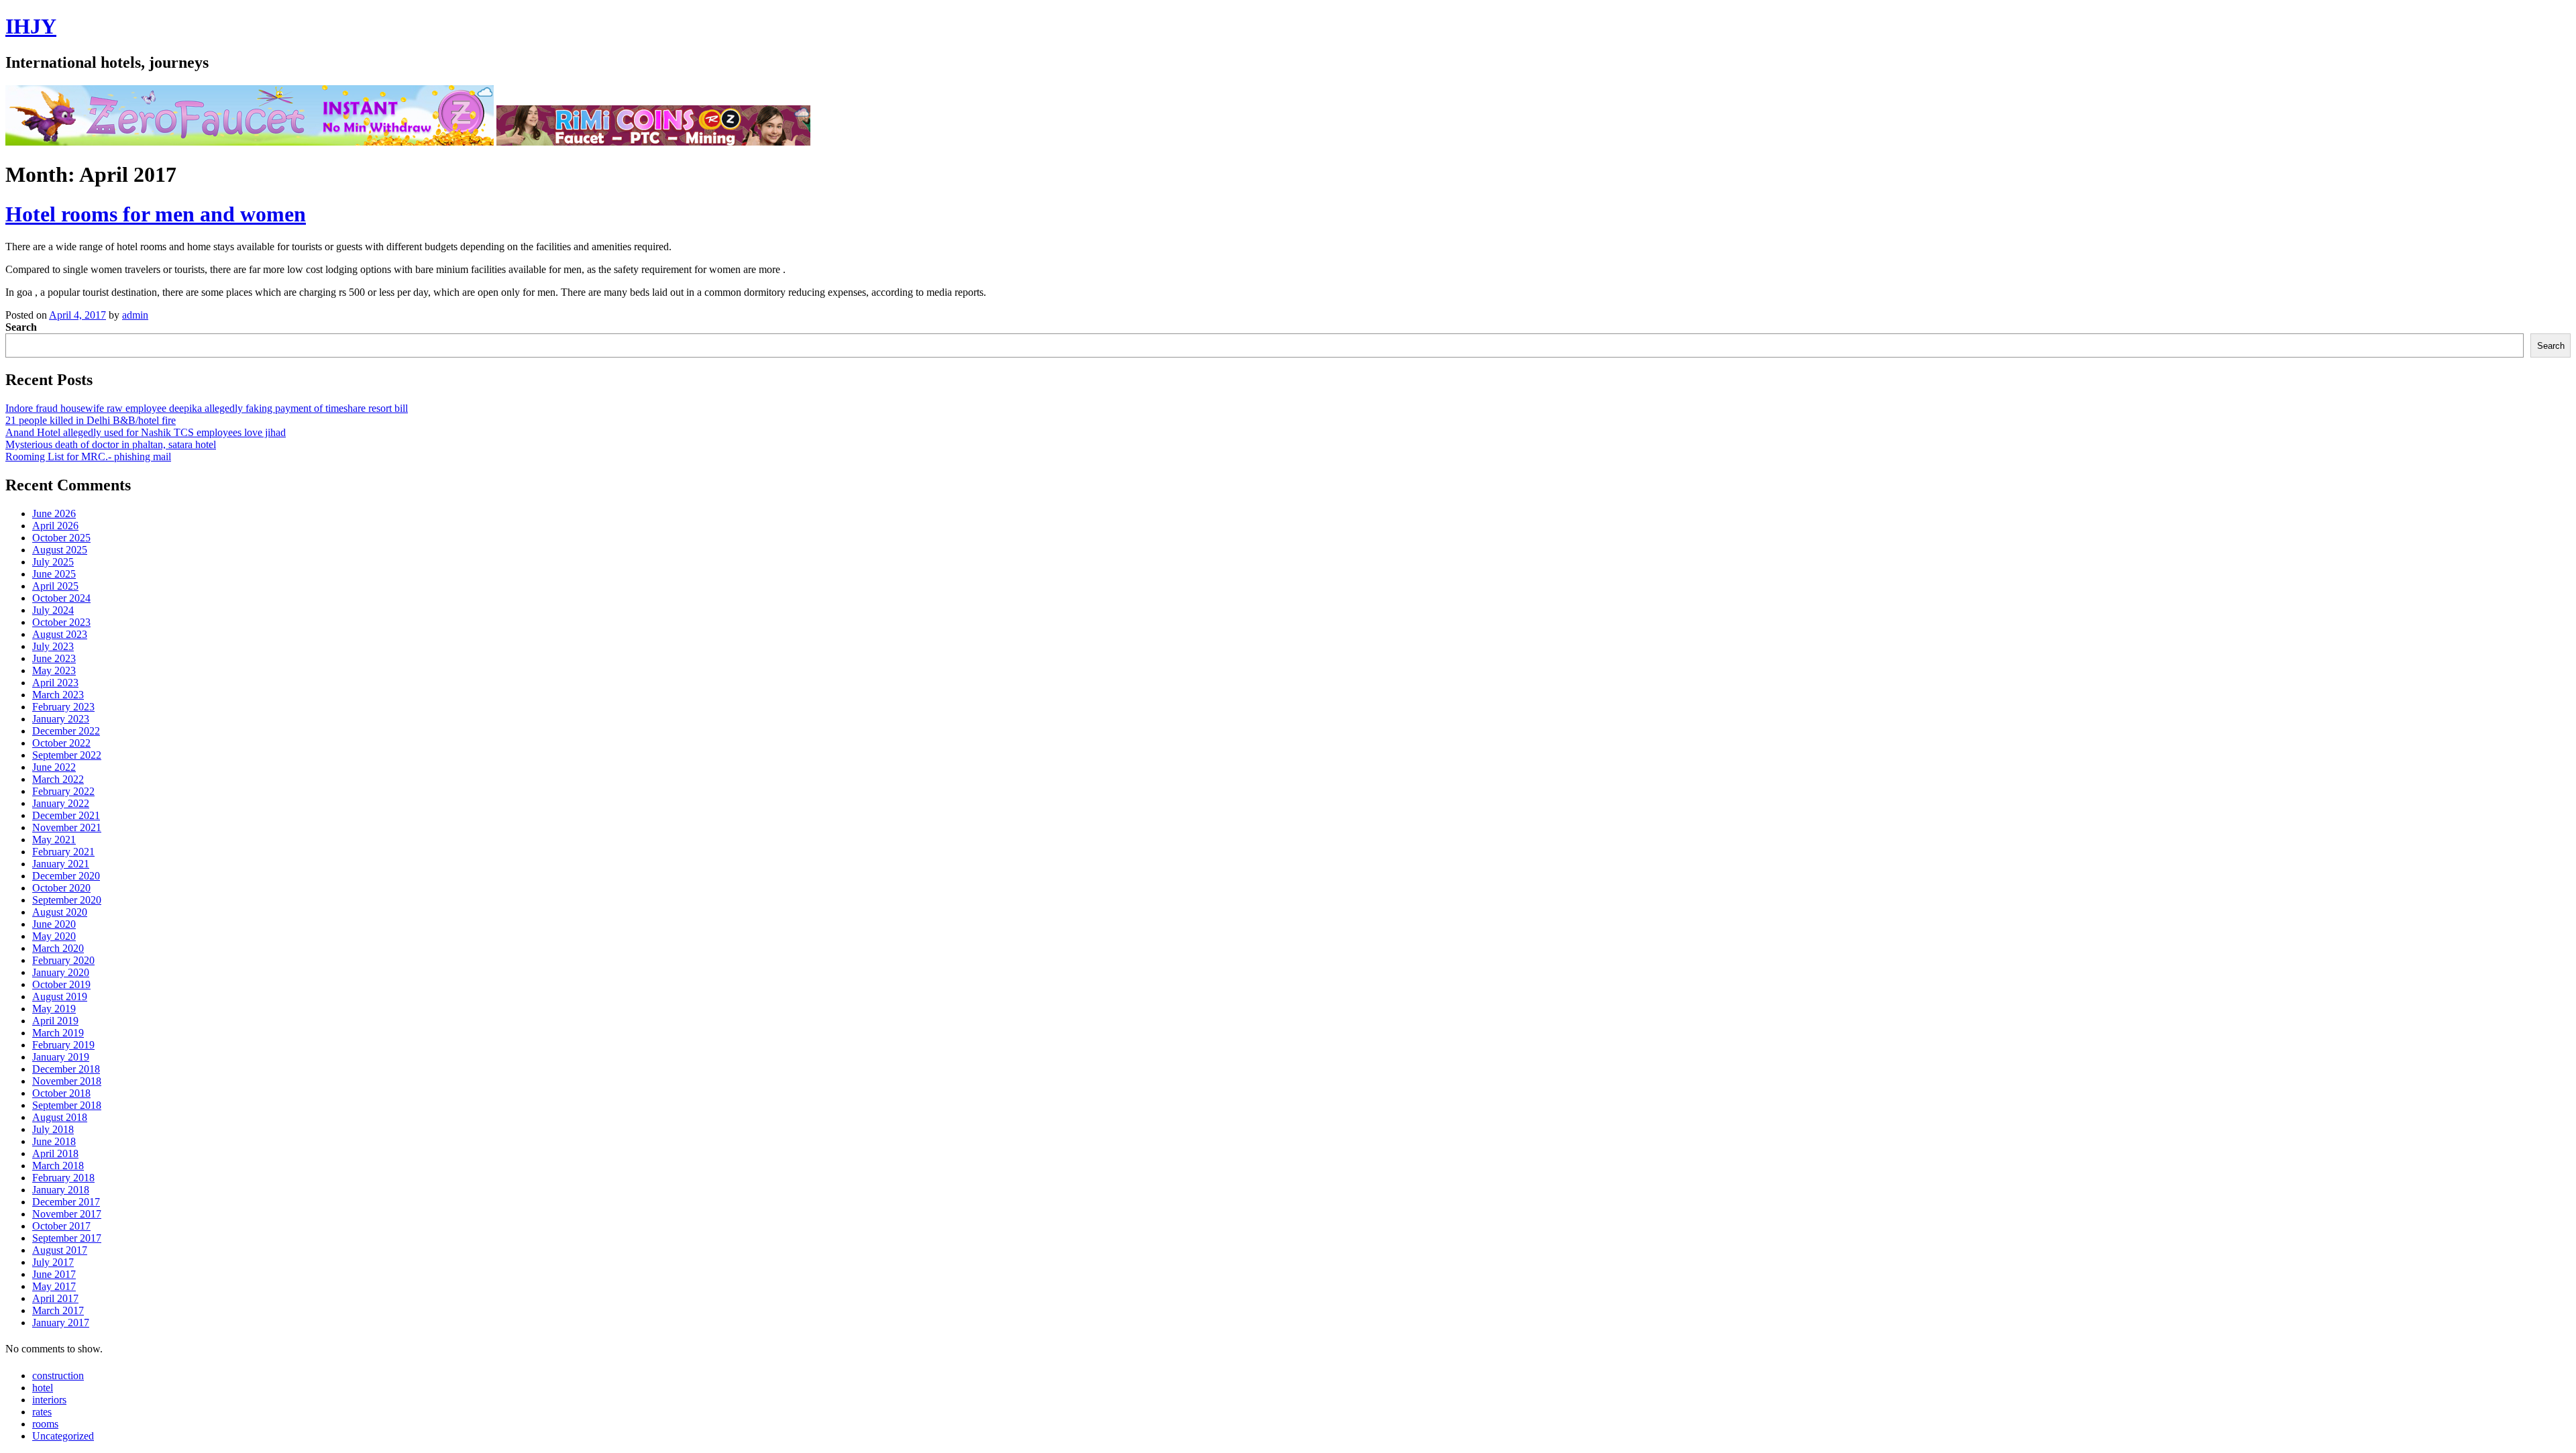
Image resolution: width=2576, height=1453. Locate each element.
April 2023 (55, 683)
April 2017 (55, 1298)
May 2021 (54, 840)
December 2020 (66, 876)
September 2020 (67, 900)
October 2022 (61, 743)
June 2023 (54, 658)
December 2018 (66, 1069)
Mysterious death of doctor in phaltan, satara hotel (111, 444)
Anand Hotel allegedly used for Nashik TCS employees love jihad (146, 432)
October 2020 (61, 888)
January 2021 (61, 864)
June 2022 (54, 767)
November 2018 (67, 1081)
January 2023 (61, 719)
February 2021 (63, 852)
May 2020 (54, 936)
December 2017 (66, 1202)
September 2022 (67, 755)
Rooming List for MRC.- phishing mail (88, 456)
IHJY (31, 26)
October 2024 (61, 598)
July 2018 (53, 1129)
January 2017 (61, 1323)
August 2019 (60, 997)
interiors (49, 1400)
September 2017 (67, 1238)
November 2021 (67, 827)
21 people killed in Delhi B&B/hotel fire (91, 420)
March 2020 (58, 948)
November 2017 (67, 1214)
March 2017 (58, 1310)
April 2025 (55, 586)
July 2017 (53, 1262)
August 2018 (60, 1117)
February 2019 (63, 1045)
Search (21, 327)
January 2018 (61, 1190)
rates (42, 1412)
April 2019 (55, 1021)
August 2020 (60, 912)
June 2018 (54, 1141)
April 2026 (55, 526)
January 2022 (61, 803)
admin (135, 315)
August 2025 (60, 550)
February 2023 (63, 707)
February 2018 (63, 1178)
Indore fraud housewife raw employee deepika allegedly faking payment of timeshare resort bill (207, 408)
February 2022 (63, 791)
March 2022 (58, 779)
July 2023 (53, 646)
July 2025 (53, 562)
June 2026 (54, 514)
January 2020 (61, 972)
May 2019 (54, 1009)
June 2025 (54, 574)
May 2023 (54, 670)
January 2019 (61, 1057)
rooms (45, 1424)
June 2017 (54, 1274)
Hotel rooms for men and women (156, 214)
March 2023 (58, 695)
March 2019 (58, 1033)
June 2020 (54, 924)
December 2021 (66, 815)
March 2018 (58, 1166)
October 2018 (61, 1093)
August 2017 (60, 1250)
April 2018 (55, 1153)
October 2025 (61, 538)
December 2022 (66, 731)
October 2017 (61, 1226)
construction (58, 1376)
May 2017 (54, 1286)
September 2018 (67, 1105)
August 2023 (60, 634)
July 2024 (53, 610)
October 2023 (61, 622)
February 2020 (63, 960)
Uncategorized (63, 1436)
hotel (43, 1388)
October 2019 (61, 984)
